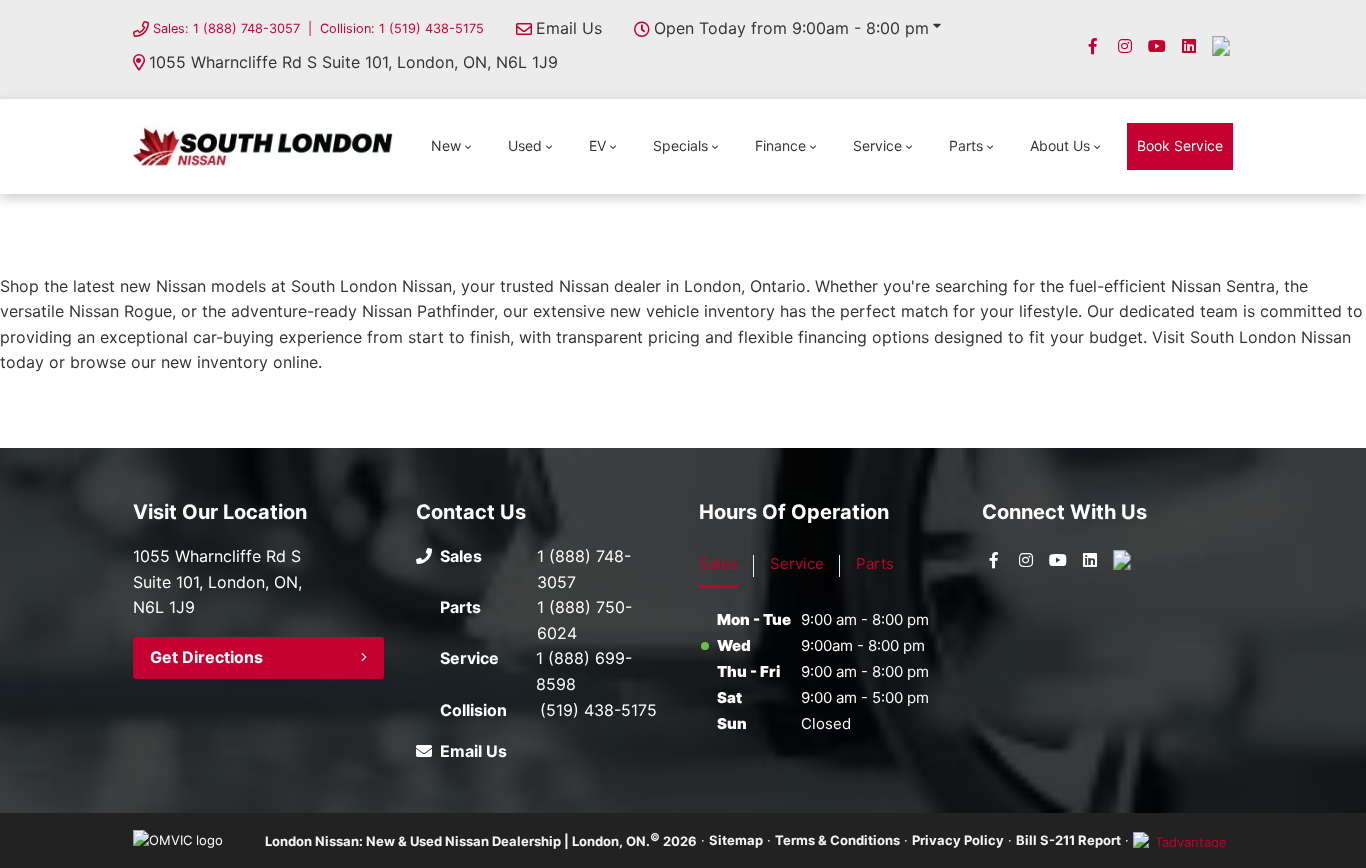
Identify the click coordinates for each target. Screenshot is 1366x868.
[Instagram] (1125, 46)
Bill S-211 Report (1068, 840)
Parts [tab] (875, 563)
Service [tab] (797, 563)
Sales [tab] (718, 563)
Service (877, 145)
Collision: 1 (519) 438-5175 (402, 28)
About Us (1060, 145)
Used (525, 145)
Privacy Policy (958, 840)
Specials (680, 145)
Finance (780, 145)
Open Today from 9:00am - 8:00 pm (791, 28)
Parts (966, 145)
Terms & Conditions (837, 840)
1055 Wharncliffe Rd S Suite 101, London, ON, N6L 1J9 (353, 62)
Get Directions (206, 657)
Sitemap (736, 840)
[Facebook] (1093, 46)
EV (597, 145)
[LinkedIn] (1189, 46)
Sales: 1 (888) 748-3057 (226, 28)
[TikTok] (1221, 46)
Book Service (1180, 145)
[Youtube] (1157, 46)
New (446, 145)
